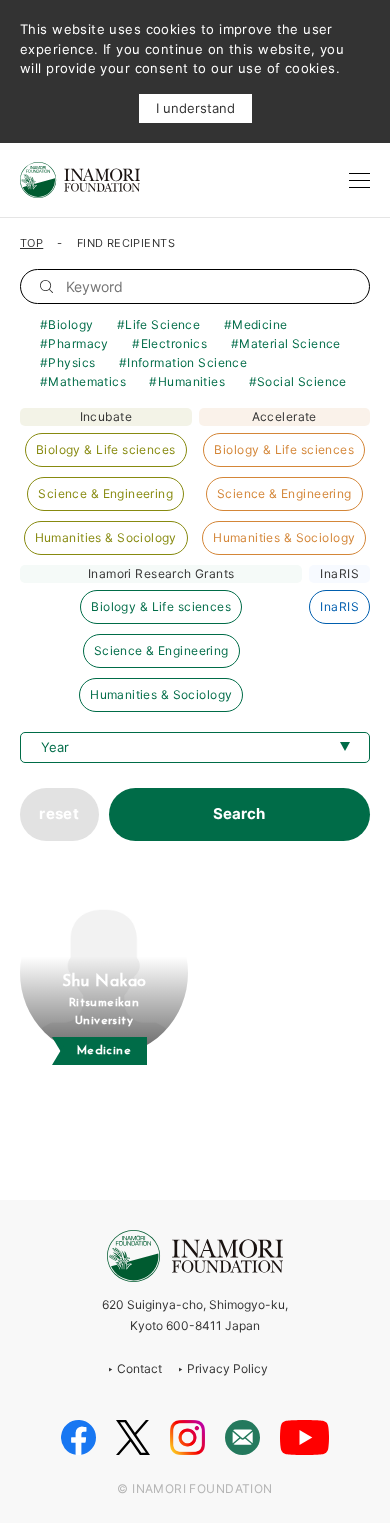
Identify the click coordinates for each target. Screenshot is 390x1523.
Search (239, 813)
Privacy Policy (227, 1368)
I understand (195, 108)
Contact (139, 1368)
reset (59, 813)
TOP (31, 243)
